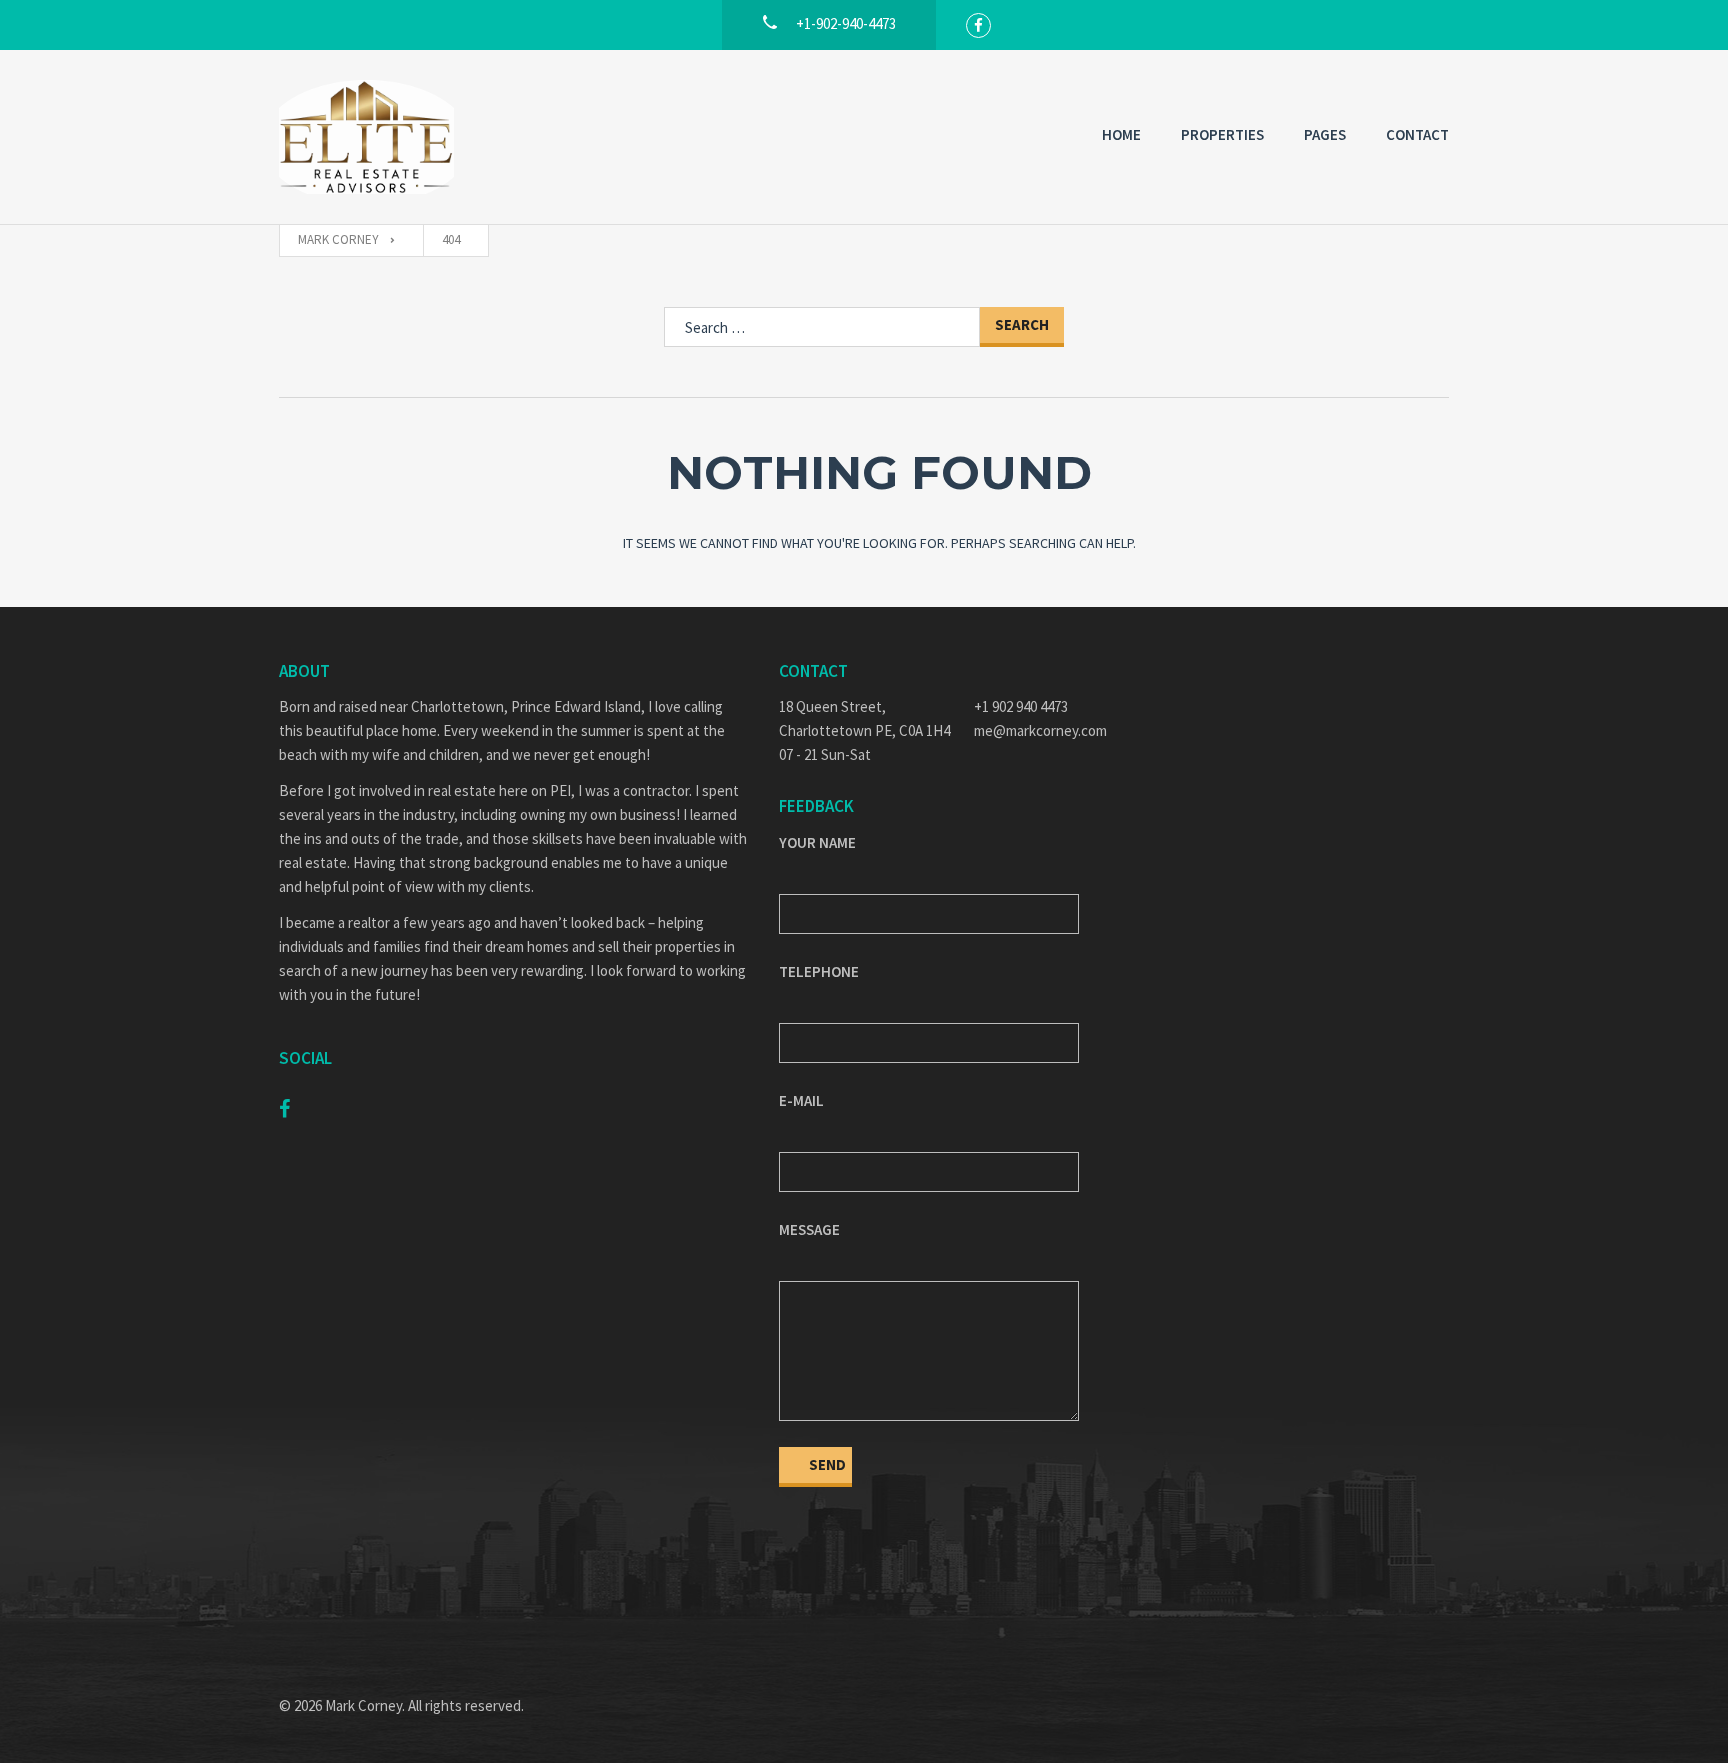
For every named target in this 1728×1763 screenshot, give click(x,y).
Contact (1417, 134)
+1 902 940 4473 (1021, 706)
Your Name (817, 842)
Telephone (819, 971)
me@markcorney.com (1040, 730)
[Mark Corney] (366, 137)
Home (1121, 134)
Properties (1222, 134)
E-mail (801, 1100)
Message (809, 1229)
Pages (1325, 134)
